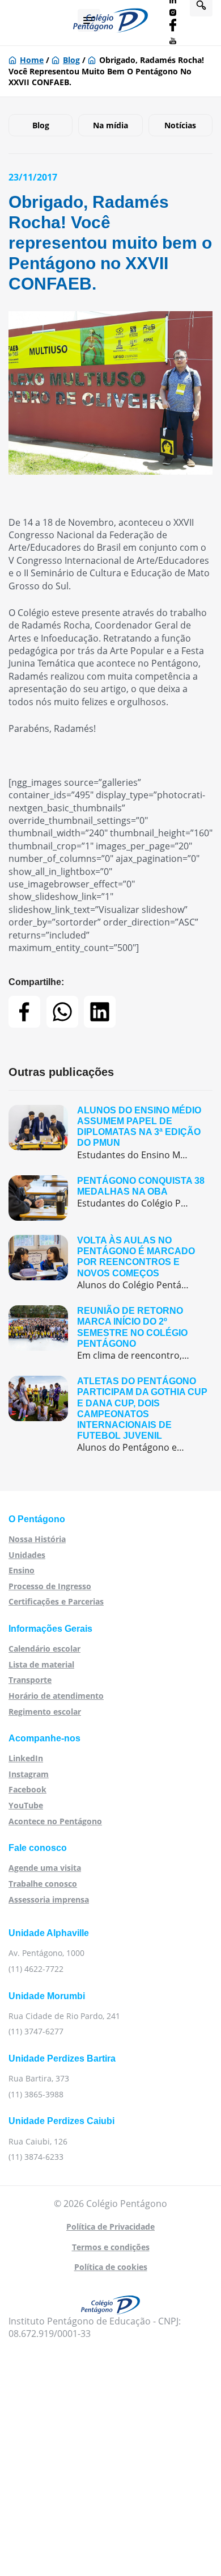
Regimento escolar (45, 1712)
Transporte (30, 1680)
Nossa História (37, 1539)
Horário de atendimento (56, 1696)
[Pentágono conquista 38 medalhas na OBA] (110, 1198)
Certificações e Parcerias (56, 1601)
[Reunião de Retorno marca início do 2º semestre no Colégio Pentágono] (110, 1333)
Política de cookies (111, 2267)
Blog (71, 60)
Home (32, 60)
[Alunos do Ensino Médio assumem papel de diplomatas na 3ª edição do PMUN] (110, 1133)
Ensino (22, 1570)
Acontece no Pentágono (55, 1821)
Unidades (27, 1555)
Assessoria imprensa (49, 1899)
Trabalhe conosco (43, 1884)
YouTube (26, 1805)
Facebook (27, 1789)
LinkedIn (26, 1758)
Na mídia (110, 125)
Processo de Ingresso (50, 1586)
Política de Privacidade (110, 2227)
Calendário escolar (44, 1649)
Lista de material (41, 1664)
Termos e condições (111, 2247)
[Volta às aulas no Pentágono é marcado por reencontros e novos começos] (110, 1263)
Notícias (180, 125)
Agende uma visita (45, 1868)
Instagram (29, 1774)
